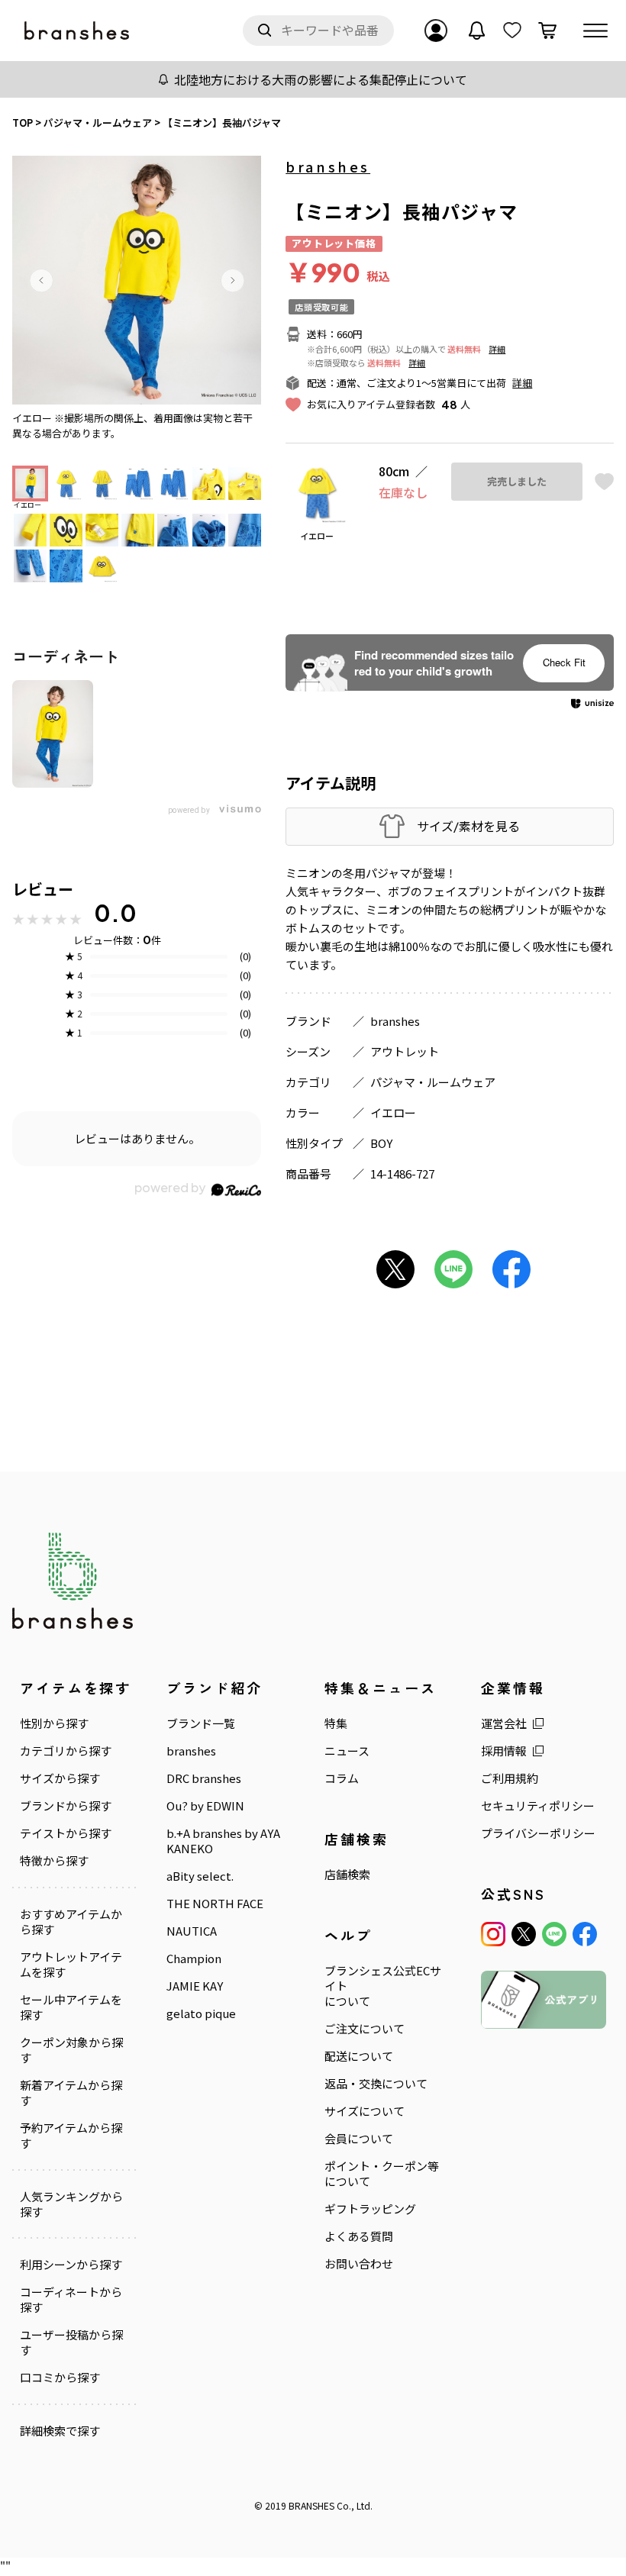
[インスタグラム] (493, 1934)
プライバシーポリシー (538, 1833)
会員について (359, 2139)
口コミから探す (60, 2378)
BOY (381, 1143)
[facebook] (585, 1934)
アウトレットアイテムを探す (71, 1965)
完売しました (517, 482)
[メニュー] (595, 31)
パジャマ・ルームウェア (433, 1082)
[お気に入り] (512, 31)
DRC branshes (204, 1778)
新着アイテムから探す (71, 2093)
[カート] (547, 31)
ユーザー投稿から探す (71, 2342)
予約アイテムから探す (71, 2136)
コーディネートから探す (71, 2300)
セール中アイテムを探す (71, 2007)
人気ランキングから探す (71, 2204)
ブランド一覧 (201, 1723)
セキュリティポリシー (538, 1806)
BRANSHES (311, 2505)
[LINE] (554, 1934)
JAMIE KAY (195, 1986)
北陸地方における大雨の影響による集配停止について (321, 79)
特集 (336, 1723)
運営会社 (504, 1723)
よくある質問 (359, 2236)
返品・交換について (376, 2084)
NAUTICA (192, 1931)
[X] (524, 1934)
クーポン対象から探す (71, 2050)
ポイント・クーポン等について (382, 2174)
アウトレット (405, 1051)
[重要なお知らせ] (477, 31)
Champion (194, 1959)
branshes (328, 166)
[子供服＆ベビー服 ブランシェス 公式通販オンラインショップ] (78, 31)
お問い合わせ (359, 2264)
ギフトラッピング (370, 2209)
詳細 (497, 349)
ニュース (347, 1751)
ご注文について (365, 2029)
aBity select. (200, 1876)
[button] (41, 280)
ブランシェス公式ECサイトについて (383, 1986)
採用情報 (504, 1751)
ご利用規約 (510, 1778)
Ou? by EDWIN (205, 1806)
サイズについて (365, 2111)
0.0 (115, 913)
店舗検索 (347, 1875)
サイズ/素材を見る (468, 826)
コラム (342, 1778)
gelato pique (201, 2013)
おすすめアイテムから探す (71, 1922)
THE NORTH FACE (215, 1904)
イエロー (393, 1112)
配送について (359, 2056)
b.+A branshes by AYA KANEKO (223, 1841)
